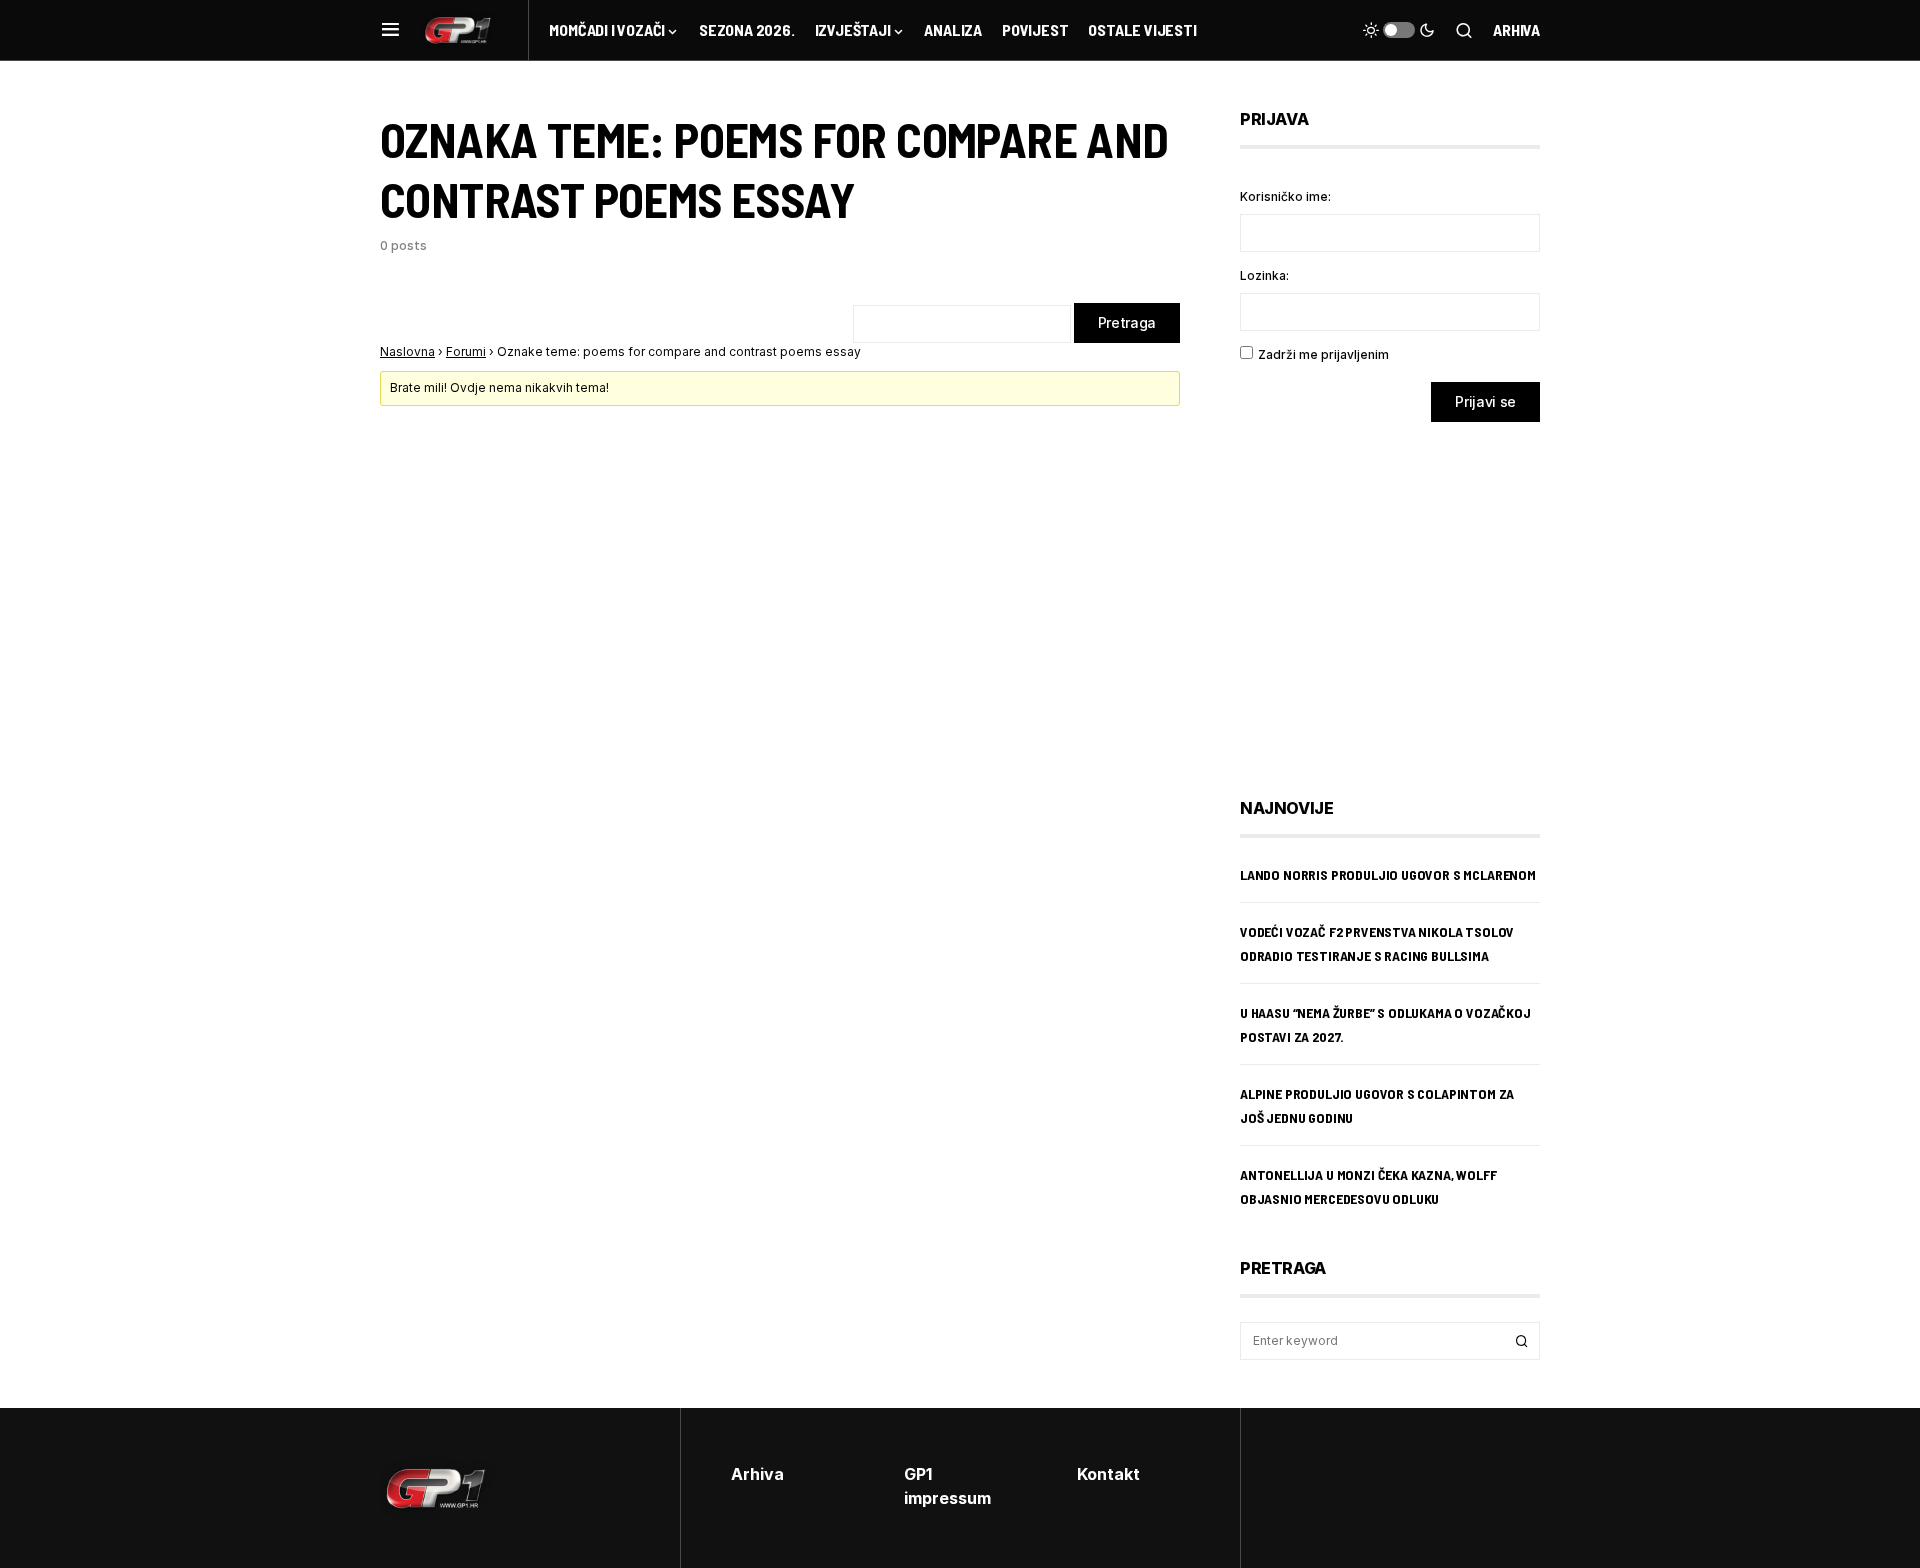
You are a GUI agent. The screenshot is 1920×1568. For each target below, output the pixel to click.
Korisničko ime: (1285, 196)
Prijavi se (1485, 401)
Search (1522, 1341)
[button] (390, 30)
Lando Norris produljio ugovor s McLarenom (1388, 874)
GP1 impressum (947, 1486)
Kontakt (1108, 1474)
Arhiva (1516, 29)
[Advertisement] (1400, 595)
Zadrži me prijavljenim (1323, 354)
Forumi (466, 351)
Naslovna (407, 351)
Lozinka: (1264, 275)
